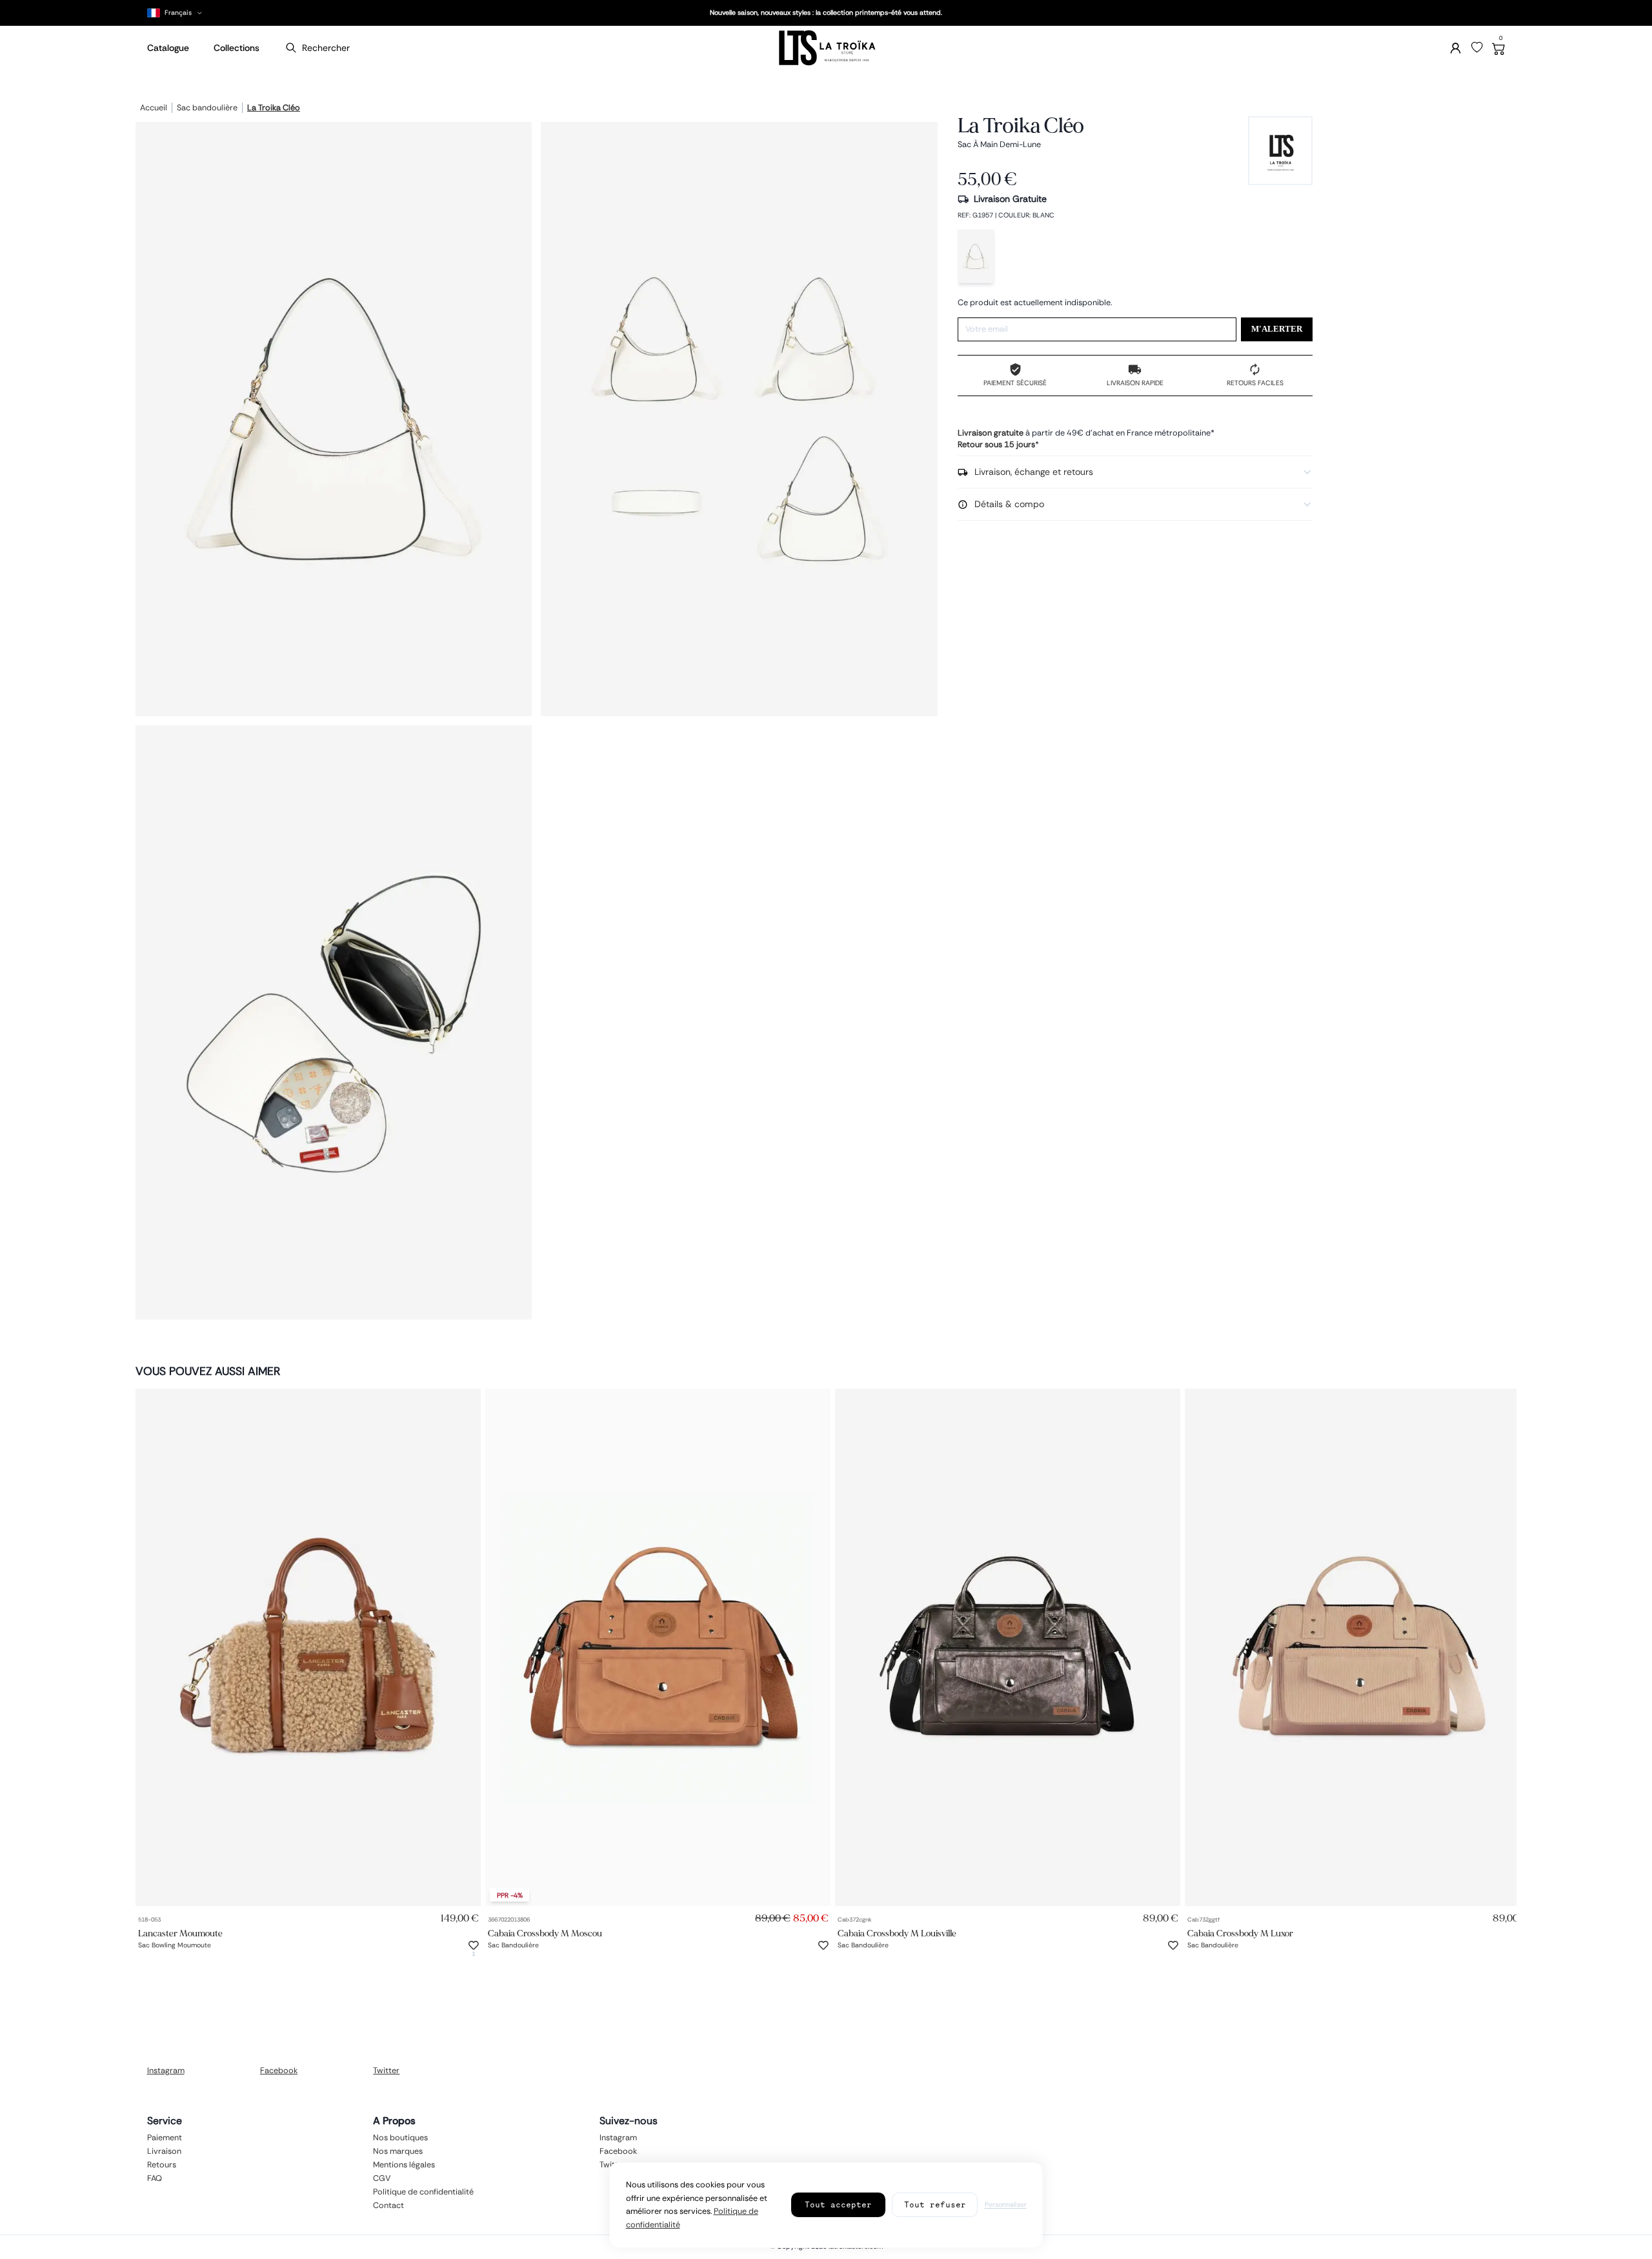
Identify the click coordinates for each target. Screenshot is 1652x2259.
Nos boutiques (400, 2138)
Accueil (154, 108)
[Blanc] (976, 256)
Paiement (165, 2138)
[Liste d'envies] (1477, 48)
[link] (308, 1648)
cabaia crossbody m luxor (1240, 1933)
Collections (237, 48)
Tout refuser (935, 2204)
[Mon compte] (1456, 48)
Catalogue (168, 48)
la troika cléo (274, 108)
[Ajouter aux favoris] (474, 1945)
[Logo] (826, 48)
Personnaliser (1006, 2204)
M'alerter (1277, 329)
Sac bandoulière (207, 108)
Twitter (386, 2071)
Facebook (279, 2071)
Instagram (166, 2071)
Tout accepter (838, 2204)
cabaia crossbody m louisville (897, 1933)
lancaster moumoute (180, 1933)
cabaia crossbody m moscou (545, 1933)
